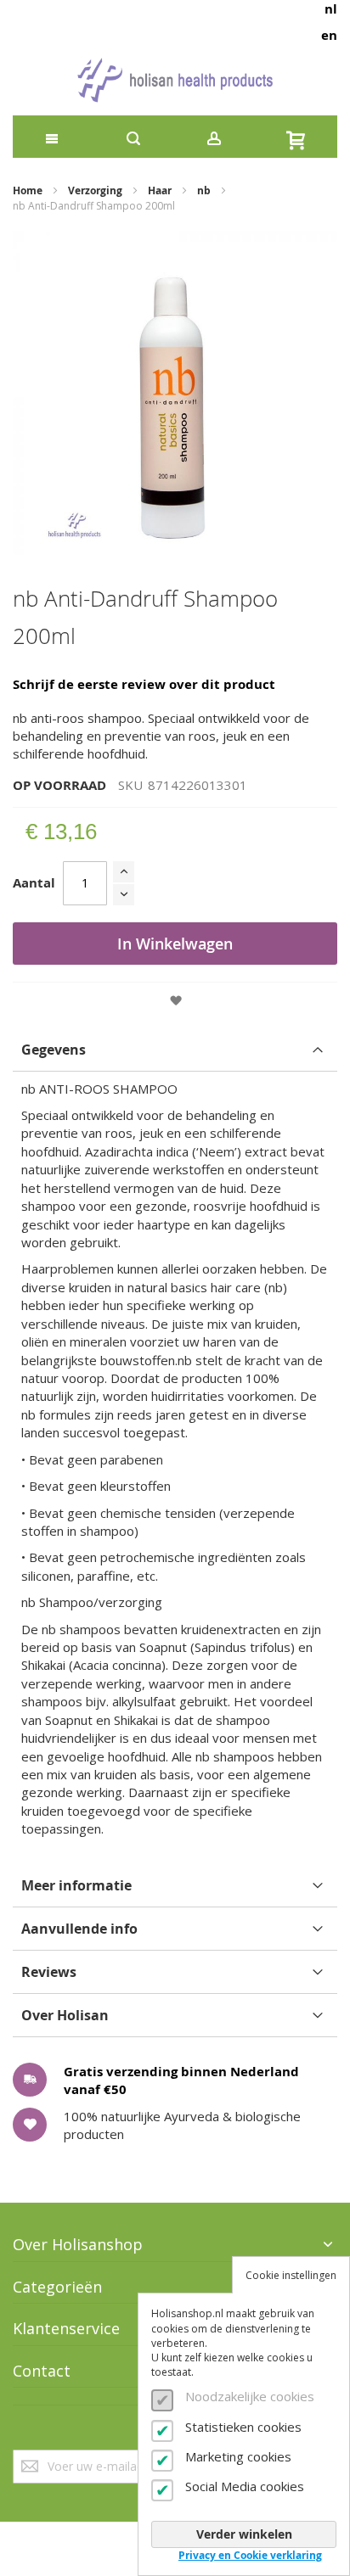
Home (28, 190)
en (329, 35)
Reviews (49, 1972)
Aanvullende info (79, 1929)
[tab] (175, 1050)
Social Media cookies (245, 2486)
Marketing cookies (238, 2456)
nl (331, 9)
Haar (160, 190)
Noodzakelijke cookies (250, 2396)
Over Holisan (65, 2015)
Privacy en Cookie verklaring (250, 2555)
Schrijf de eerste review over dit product (144, 684)
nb (204, 190)
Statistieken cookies (243, 2427)
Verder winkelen (244, 2534)
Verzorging (95, 190)
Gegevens (54, 1050)
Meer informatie (76, 1885)
